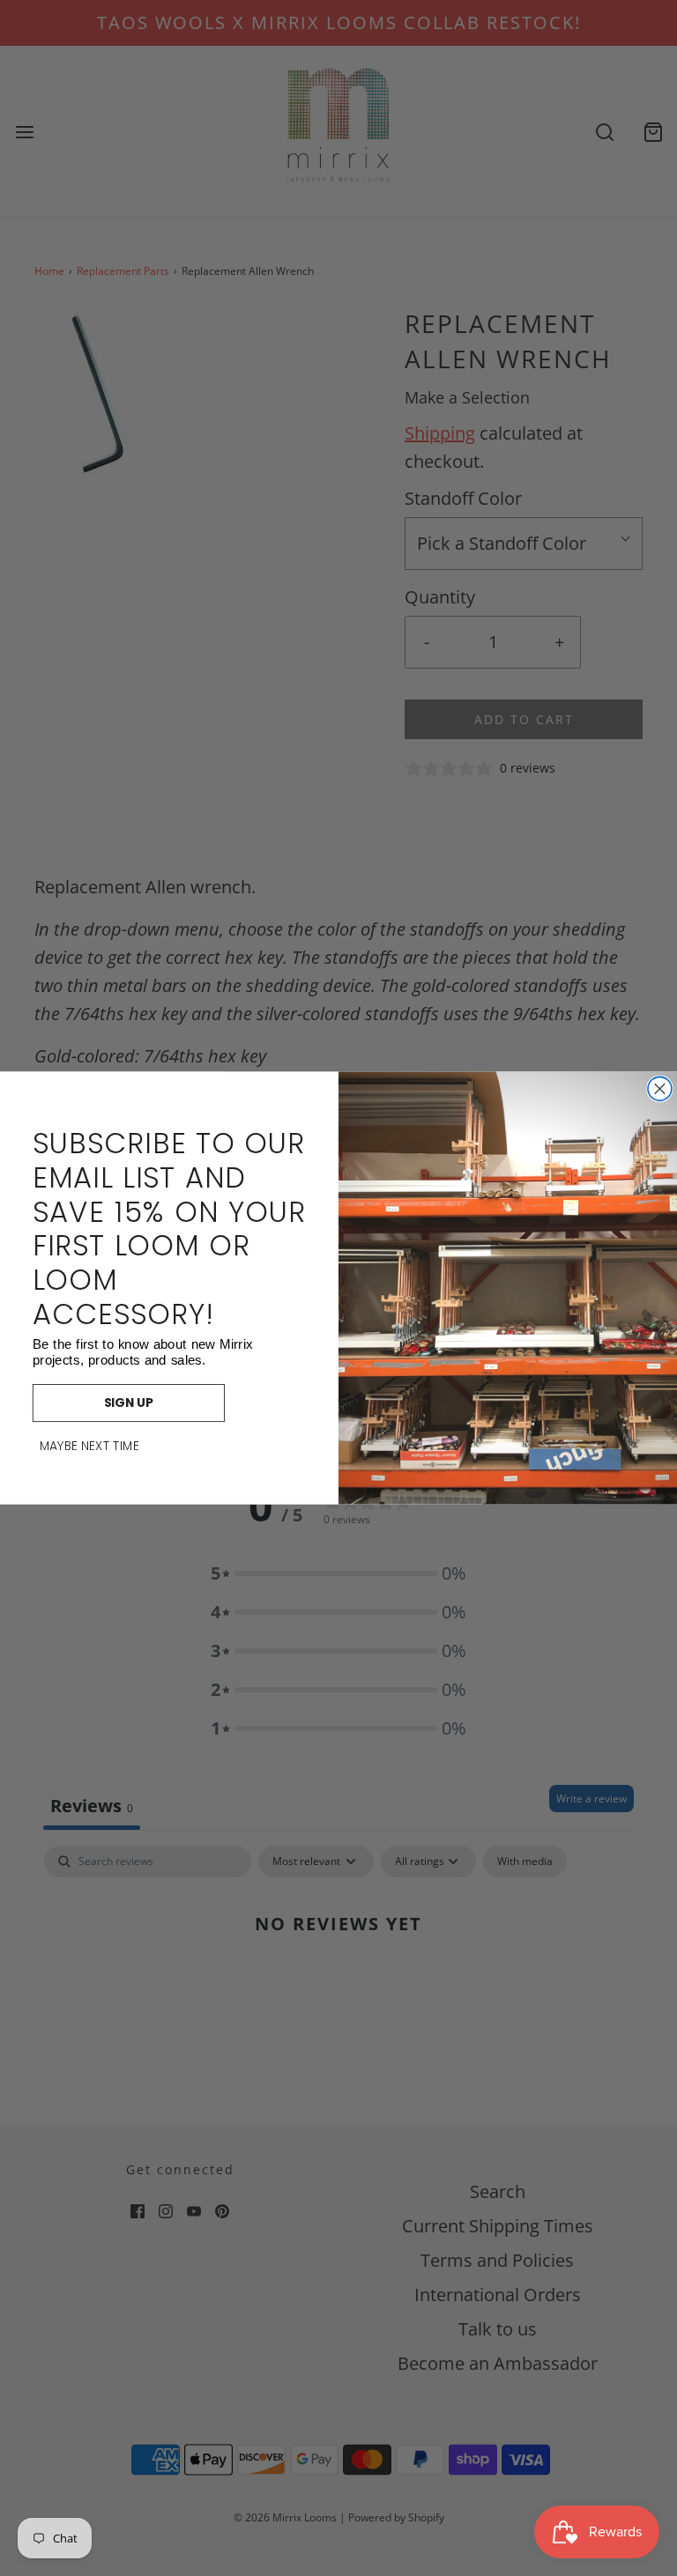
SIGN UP (129, 1403)
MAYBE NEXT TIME (89, 1447)
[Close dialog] (660, 1088)
